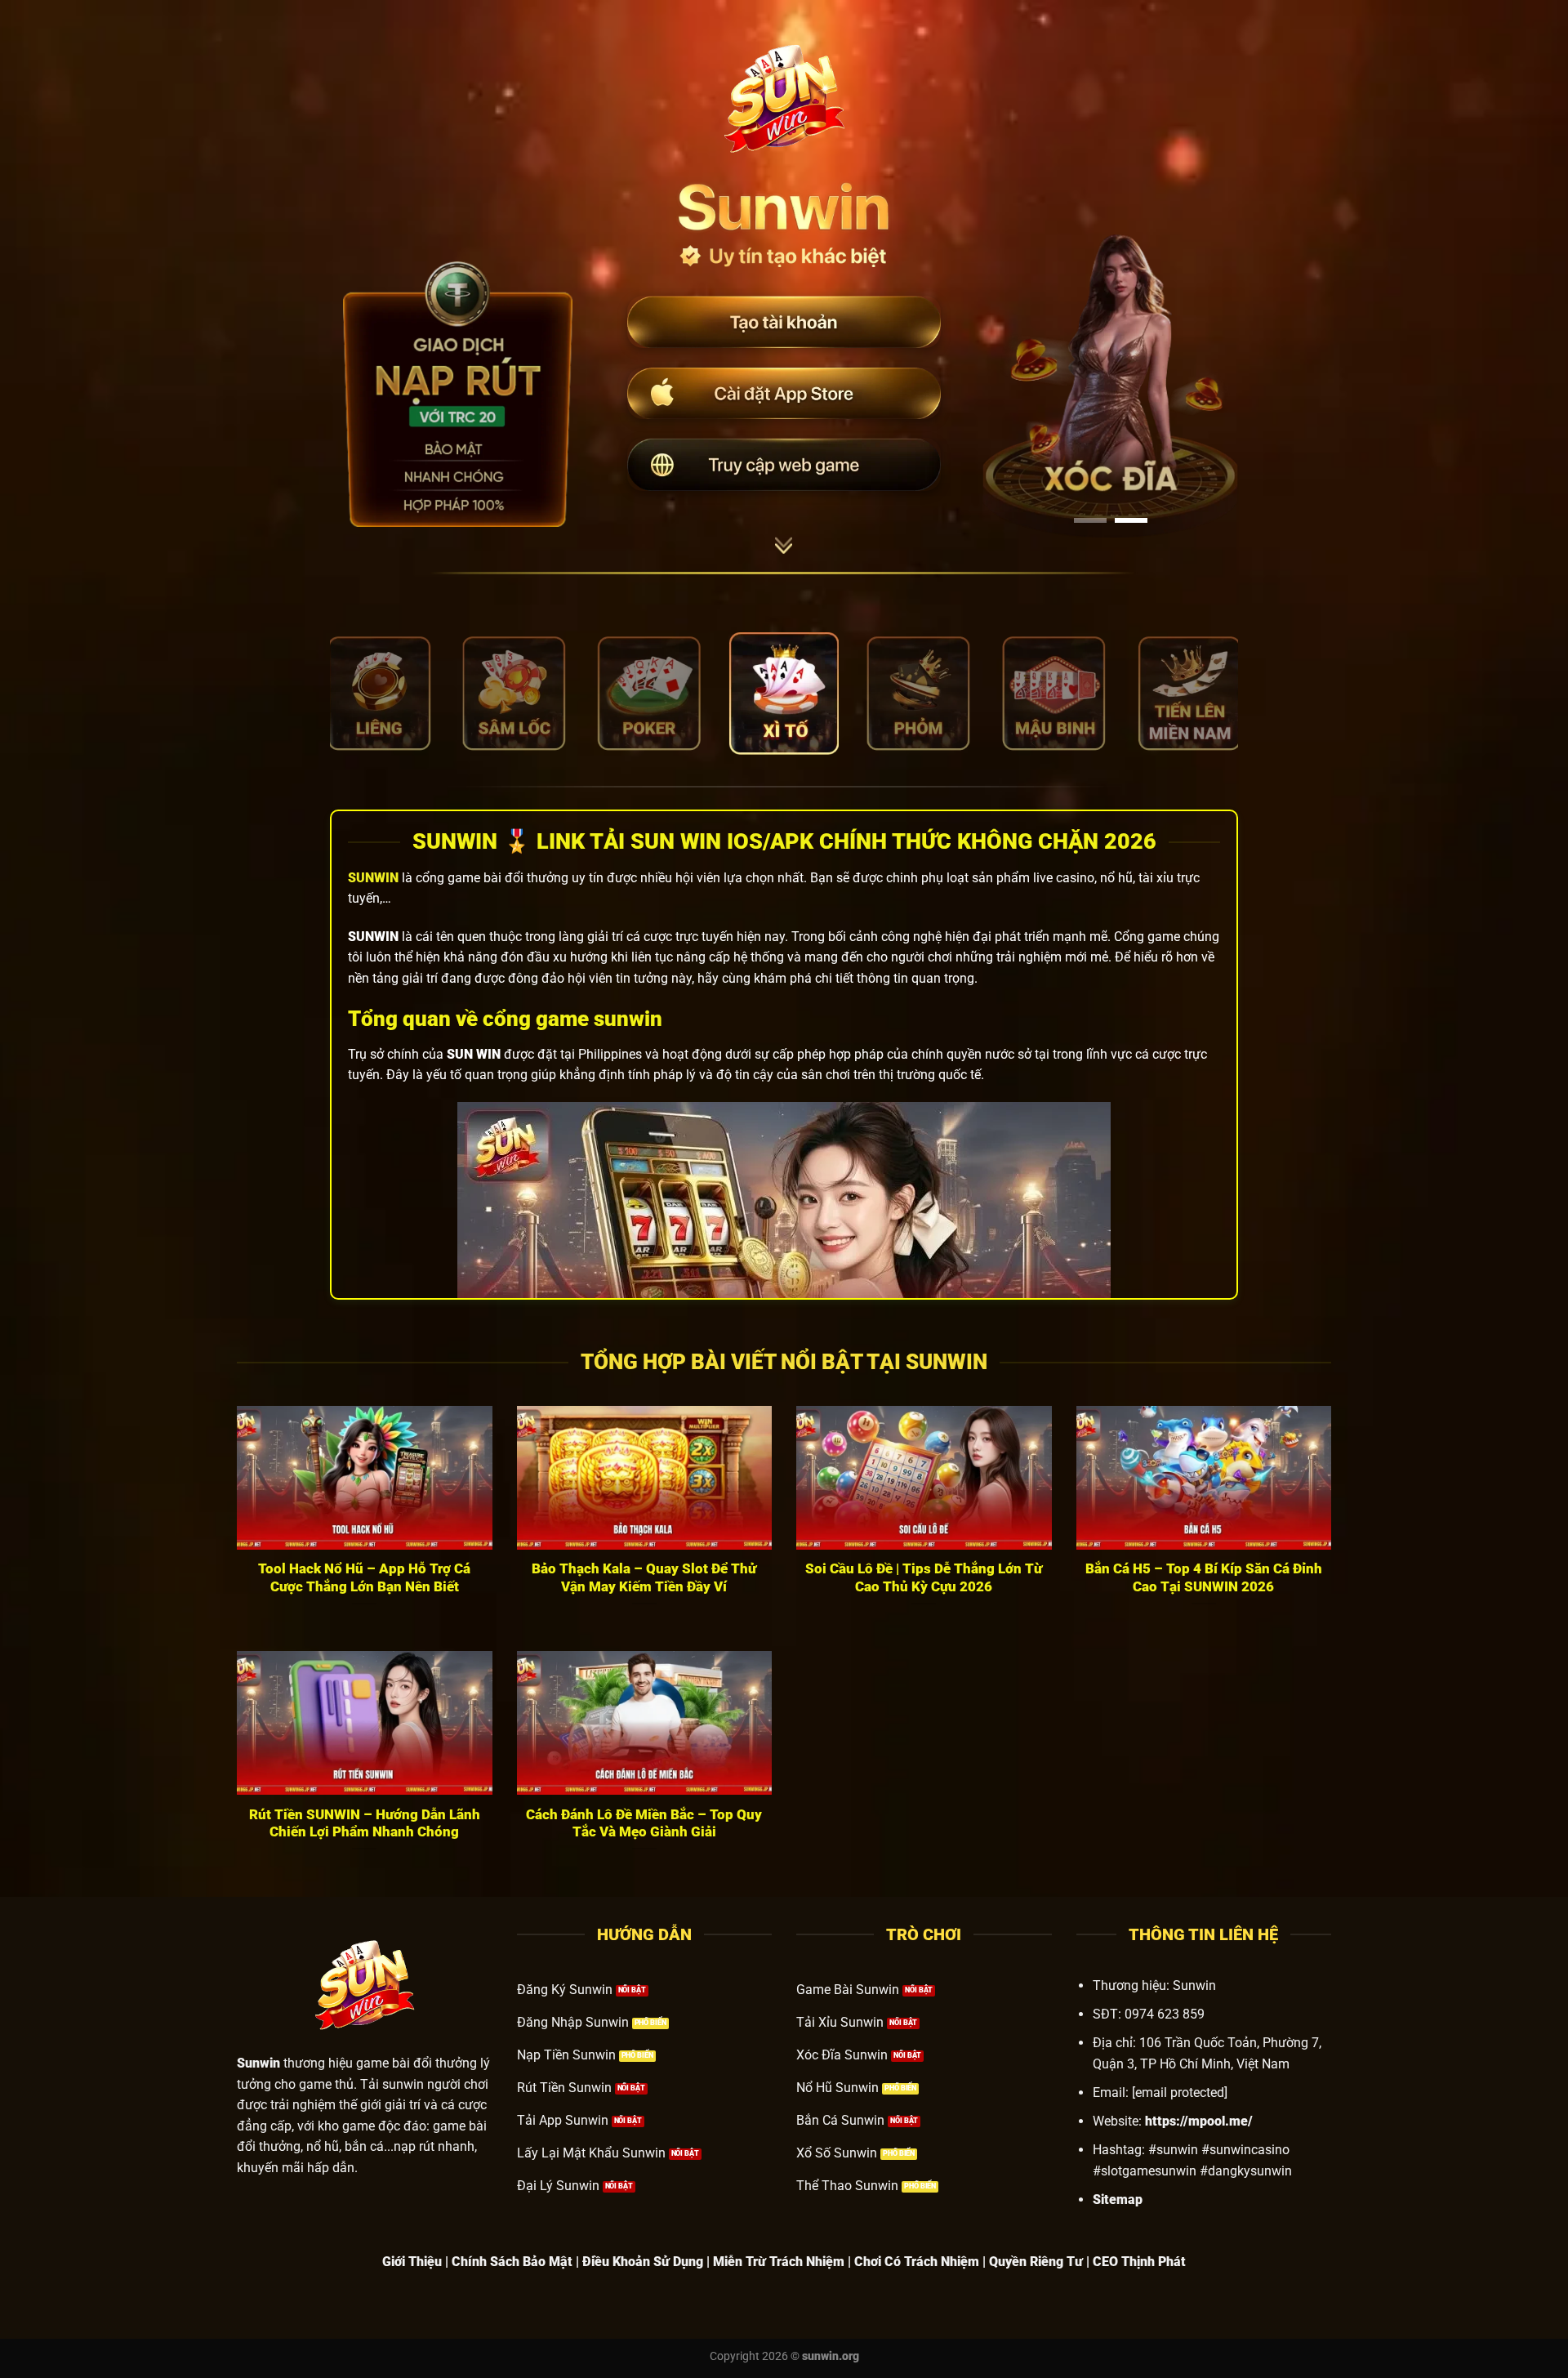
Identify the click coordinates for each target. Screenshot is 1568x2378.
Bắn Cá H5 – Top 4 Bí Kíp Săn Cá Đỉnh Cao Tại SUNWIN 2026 (1204, 1578)
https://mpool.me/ (1199, 2121)
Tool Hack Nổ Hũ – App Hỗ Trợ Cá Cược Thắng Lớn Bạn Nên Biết (364, 1578)
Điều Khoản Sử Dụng (643, 2262)
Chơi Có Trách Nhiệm (917, 2262)
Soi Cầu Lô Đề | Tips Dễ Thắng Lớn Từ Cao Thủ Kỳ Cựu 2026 (924, 1578)
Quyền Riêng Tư (1036, 2262)
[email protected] (1180, 2092)
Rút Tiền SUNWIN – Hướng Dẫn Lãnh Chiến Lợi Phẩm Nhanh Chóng (365, 1824)
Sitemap (1118, 2200)
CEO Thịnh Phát (1139, 2262)
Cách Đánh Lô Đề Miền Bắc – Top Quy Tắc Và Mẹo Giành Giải (644, 1824)
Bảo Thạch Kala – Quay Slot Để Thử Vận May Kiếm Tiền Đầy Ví (644, 1578)
